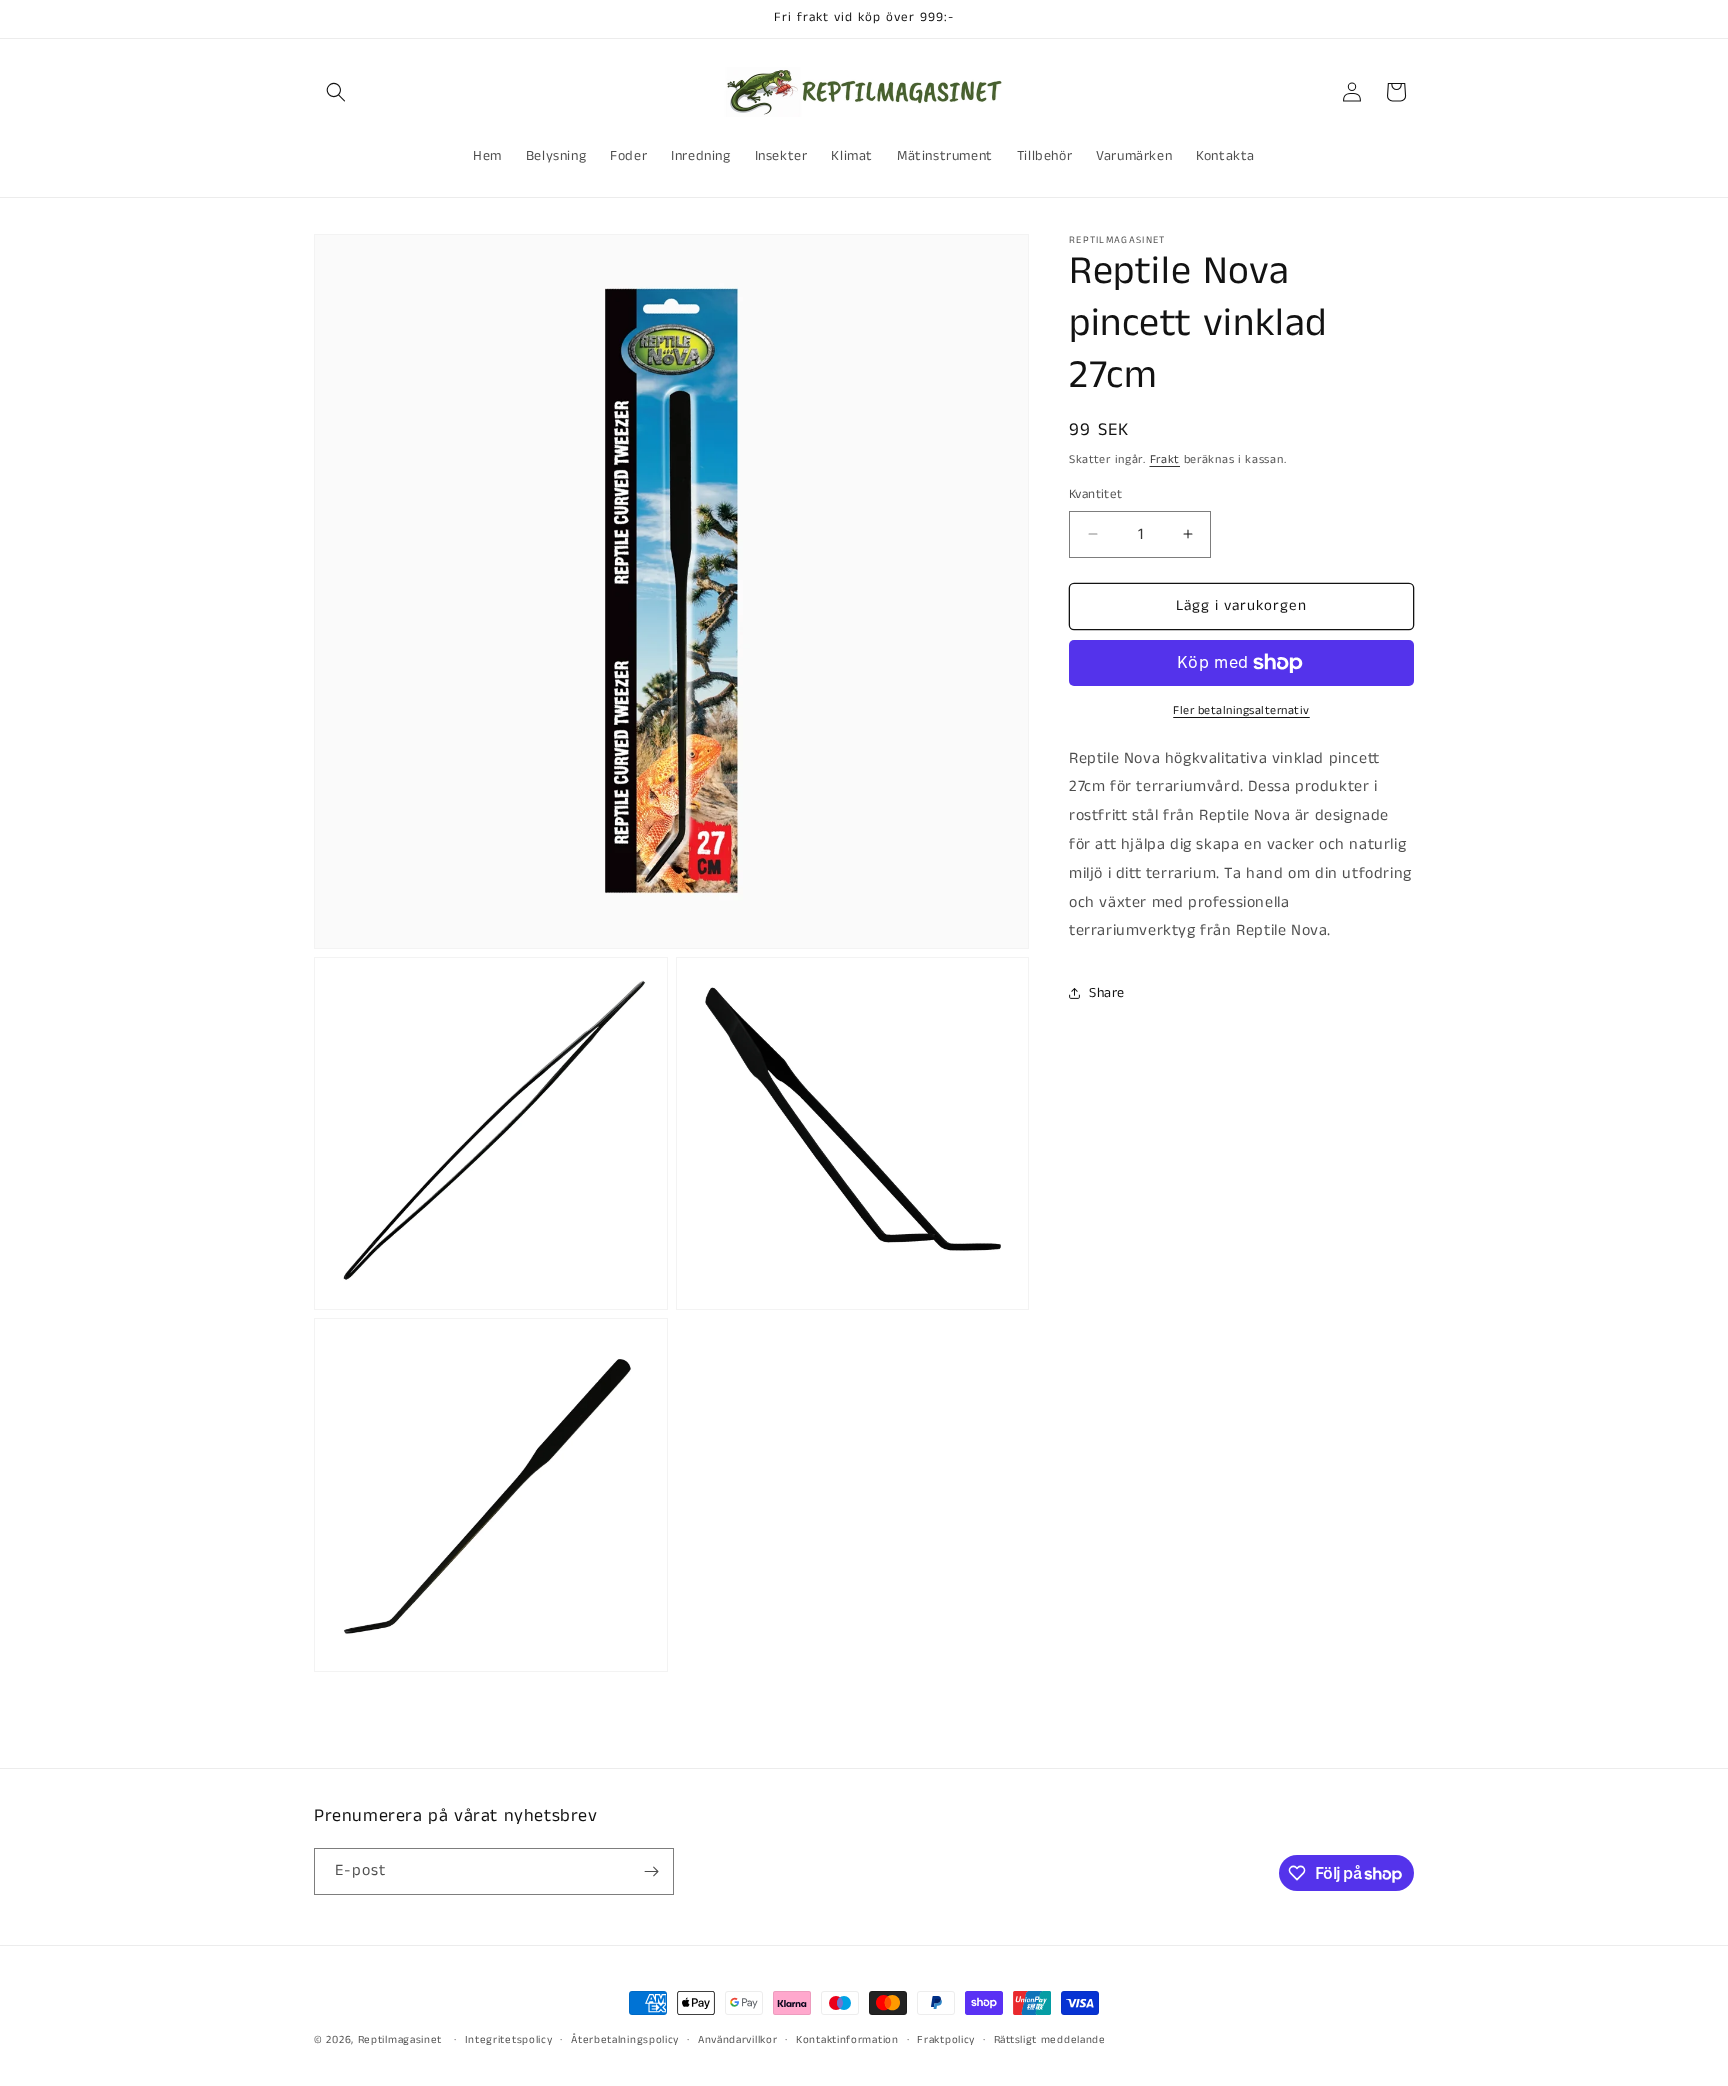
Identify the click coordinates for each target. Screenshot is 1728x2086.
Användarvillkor (738, 2040)
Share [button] (1107, 993)
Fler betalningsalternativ (1241, 710)
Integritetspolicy (509, 2040)
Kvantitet (1096, 494)
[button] (336, 92)
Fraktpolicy (946, 2040)
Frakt (1165, 459)
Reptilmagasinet (400, 2040)
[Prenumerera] (651, 1871)
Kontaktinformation (847, 2040)
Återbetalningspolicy (625, 2040)
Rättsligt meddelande (1050, 2040)
